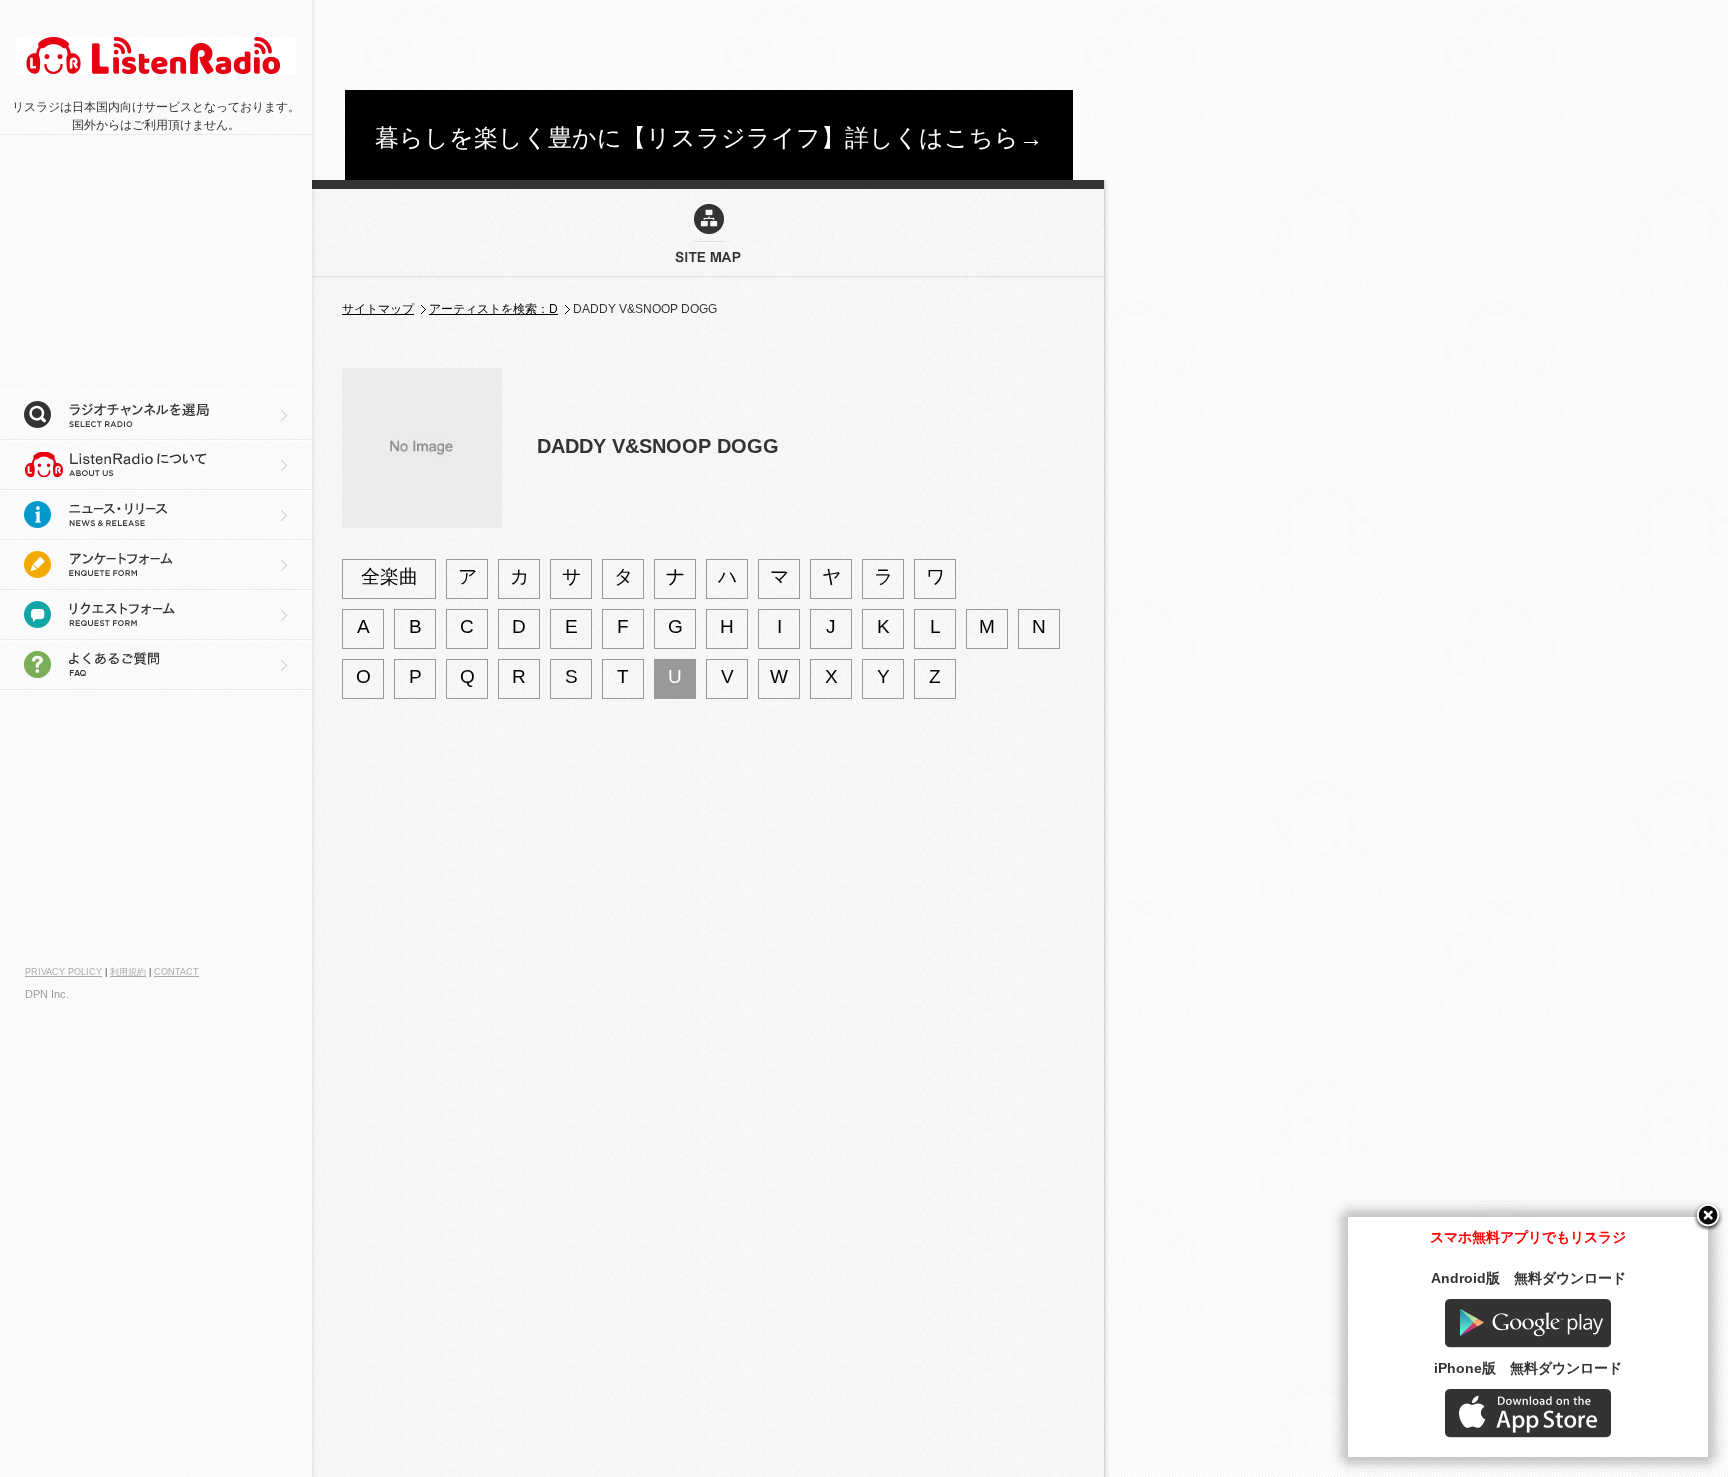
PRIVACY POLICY (63, 972)
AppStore (1528, 1413)
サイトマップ (378, 309)
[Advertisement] (709, 45)
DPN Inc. (47, 994)
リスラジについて (156, 465)
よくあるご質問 (156, 665)
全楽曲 (389, 576)
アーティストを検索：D (493, 309)
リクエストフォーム (156, 615)
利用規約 (128, 972)
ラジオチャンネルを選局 (156, 415)
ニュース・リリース (156, 515)
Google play (1528, 1323)
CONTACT (176, 972)
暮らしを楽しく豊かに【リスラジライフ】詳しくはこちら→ (709, 137)
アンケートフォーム (156, 565)
